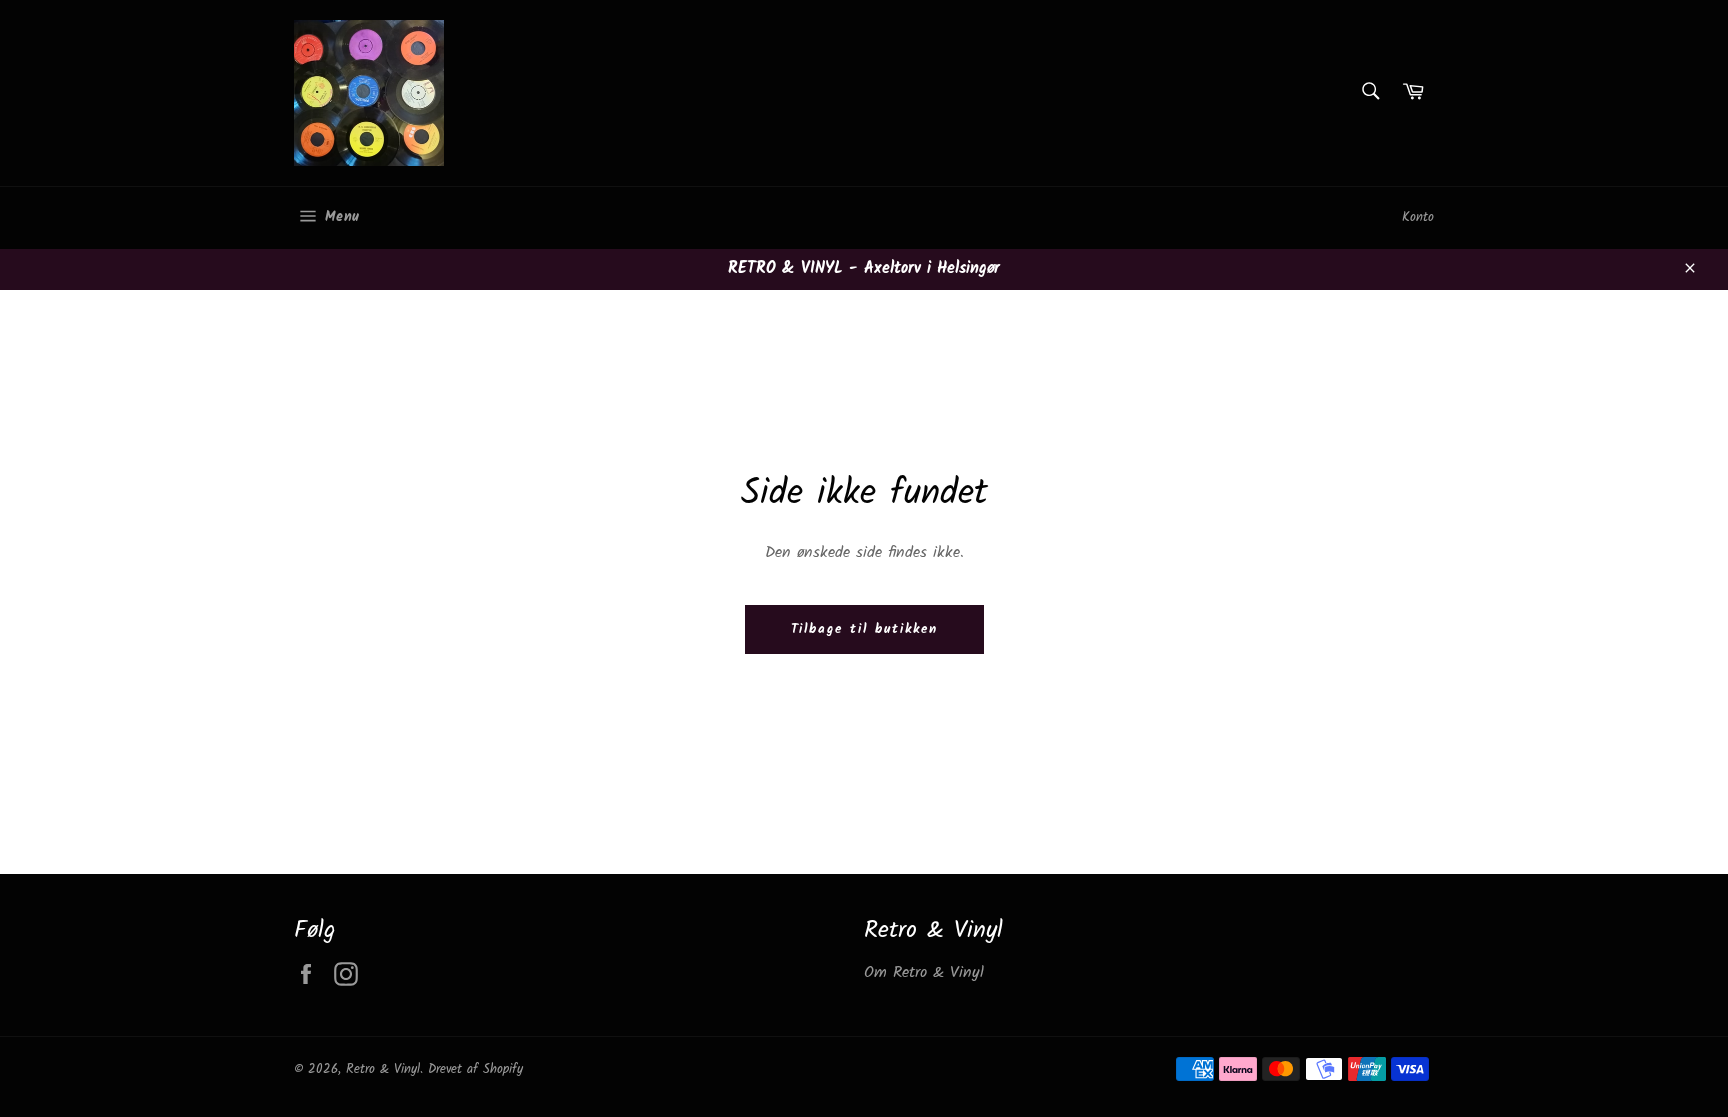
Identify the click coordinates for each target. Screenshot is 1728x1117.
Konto (1418, 217)
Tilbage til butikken (864, 629)
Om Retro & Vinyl (924, 972)
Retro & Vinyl (383, 1069)
